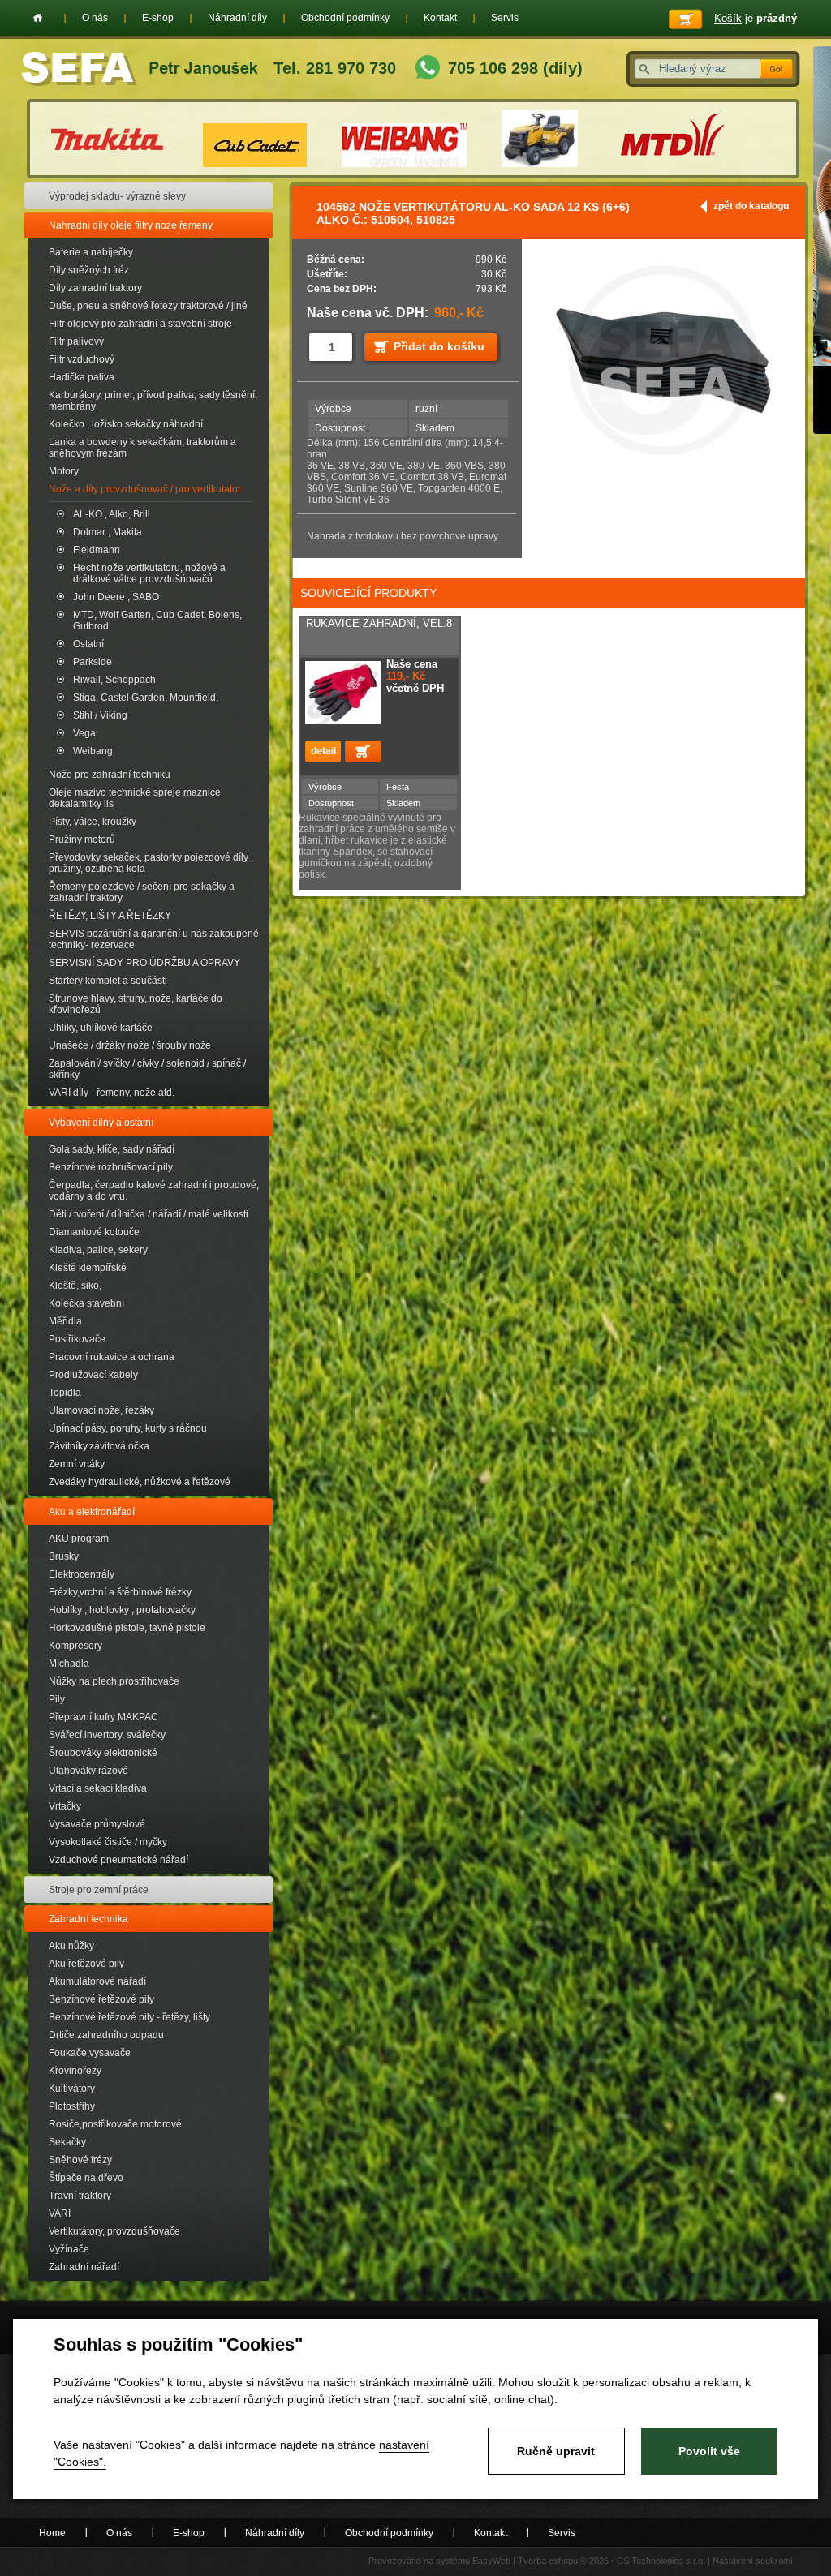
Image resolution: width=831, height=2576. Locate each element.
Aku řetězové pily (86, 1964)
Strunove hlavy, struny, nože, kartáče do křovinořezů (136, 1004)
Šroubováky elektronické (103, 1753)
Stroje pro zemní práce (99, 1890)
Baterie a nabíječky (91, 252)
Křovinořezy (75, 2071)
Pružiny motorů (82, 839)
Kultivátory (72, 2089)
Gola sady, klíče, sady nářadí (112, 1149)
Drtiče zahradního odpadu (106, 2035)
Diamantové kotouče (94, 1232)
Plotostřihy (72, 2106)
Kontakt (440, 18)
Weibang (93, 751)
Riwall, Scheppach (114, 680)
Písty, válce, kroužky (93, 822)
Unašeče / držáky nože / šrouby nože (130, 1045)
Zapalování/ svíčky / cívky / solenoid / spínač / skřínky (147, 1069)
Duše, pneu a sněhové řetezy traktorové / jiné (148, 306)
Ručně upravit (556, 2451)
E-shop (158, 18)
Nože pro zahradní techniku (110, 775)
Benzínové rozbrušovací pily (111, 1167)
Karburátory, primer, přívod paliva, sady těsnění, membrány (153, 401)
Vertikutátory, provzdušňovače (114, 2231)
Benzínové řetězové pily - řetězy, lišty (129, 2017)
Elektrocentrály (82, 1574)
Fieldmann (97, 550)
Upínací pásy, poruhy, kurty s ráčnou (128, 1428)
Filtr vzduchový (82, 359)
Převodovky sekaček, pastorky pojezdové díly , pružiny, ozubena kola (151, 863)
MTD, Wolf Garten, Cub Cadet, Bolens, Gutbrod (157, 620)
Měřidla (65, 1321)
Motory (64, 471)
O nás (95, 18)
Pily (57, 1699)
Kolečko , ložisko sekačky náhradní (126, 424)
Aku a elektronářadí (92, 1512)
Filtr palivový (76, 341)
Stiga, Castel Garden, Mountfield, (146, 698)
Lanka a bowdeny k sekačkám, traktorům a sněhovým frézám (142, 448)
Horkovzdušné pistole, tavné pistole (127, 1628)
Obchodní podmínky (345, 18)
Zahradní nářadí (84, 2267)
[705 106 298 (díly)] (428, 69)
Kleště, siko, (75, 1286)
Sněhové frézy (80, 2160)
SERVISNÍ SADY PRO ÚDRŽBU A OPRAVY (144, 963)
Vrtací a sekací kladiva (98, 1788)
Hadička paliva (82, 377)
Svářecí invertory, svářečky (107, 1735)
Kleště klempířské (88, 1268)
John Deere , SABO (116, 597)
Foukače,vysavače (90, 2053)
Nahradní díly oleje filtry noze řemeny (131, 225)
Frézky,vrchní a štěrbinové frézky (120, 1592)
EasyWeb (491, 2561)
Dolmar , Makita (108, 532)
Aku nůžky (71, 1946)
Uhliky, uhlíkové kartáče (101, 1028)
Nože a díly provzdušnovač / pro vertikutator (145, 489)
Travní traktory (80, 2196)
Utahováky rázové (88, 1771)
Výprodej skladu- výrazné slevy (117, 196)
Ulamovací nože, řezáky (101, 1410)
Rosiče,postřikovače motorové (115, 2124)
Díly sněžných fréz (89, 270)
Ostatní (88, 644)
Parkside (93, 662)
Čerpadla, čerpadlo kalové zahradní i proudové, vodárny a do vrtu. (154, 1191)
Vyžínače (69, 2249)
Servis (505, 18)
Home (38, 18)
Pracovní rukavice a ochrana (112, 1357)
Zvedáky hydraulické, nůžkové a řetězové (140, 1482)
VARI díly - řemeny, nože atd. (112, 1093)
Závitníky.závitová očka (99, 1446)
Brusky (64, 1556)
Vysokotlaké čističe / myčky (108, 1842)
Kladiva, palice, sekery (98, 1250)
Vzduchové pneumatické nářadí (118, 1860)
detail (323, 751)
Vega (84, 733)
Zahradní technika (88, 1919)
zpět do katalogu (751, 206)
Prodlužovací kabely (93, 1375)
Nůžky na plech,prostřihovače (114, 1681)
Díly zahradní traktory (95, 288)
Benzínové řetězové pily (101, 1999)
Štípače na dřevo (86, 2178)
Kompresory (75, 1646)
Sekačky (67, 2142)
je (756, 18)
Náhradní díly (237, 18)
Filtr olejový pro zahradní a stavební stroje (140, 324)
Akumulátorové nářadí (97, 1981)
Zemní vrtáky (77, 1464)
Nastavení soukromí (753, 2561)
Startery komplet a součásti (108, 981)
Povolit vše (709, 2451)
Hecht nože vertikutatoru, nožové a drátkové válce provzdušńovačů (149, 573)
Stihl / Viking (100, 715)
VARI (60, 2213)
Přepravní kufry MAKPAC (103, 1717)
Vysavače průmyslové (97, 1824)
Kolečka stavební (86, 1303)
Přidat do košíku (439, 346)
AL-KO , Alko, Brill (112, 514)
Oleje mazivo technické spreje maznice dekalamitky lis (135, 798)
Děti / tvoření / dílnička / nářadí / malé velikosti (149, 1214)
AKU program (79, 1539)
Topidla (65, 1393)
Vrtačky (65, 1806)
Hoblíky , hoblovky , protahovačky (122, 1610)
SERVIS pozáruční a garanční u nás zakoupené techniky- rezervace (154, 939)
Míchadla (69, 1664)
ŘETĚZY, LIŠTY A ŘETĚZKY (110, 916)
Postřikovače (77, 1339)
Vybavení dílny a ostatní (101, 1123)
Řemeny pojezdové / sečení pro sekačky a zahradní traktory (142, 892)
